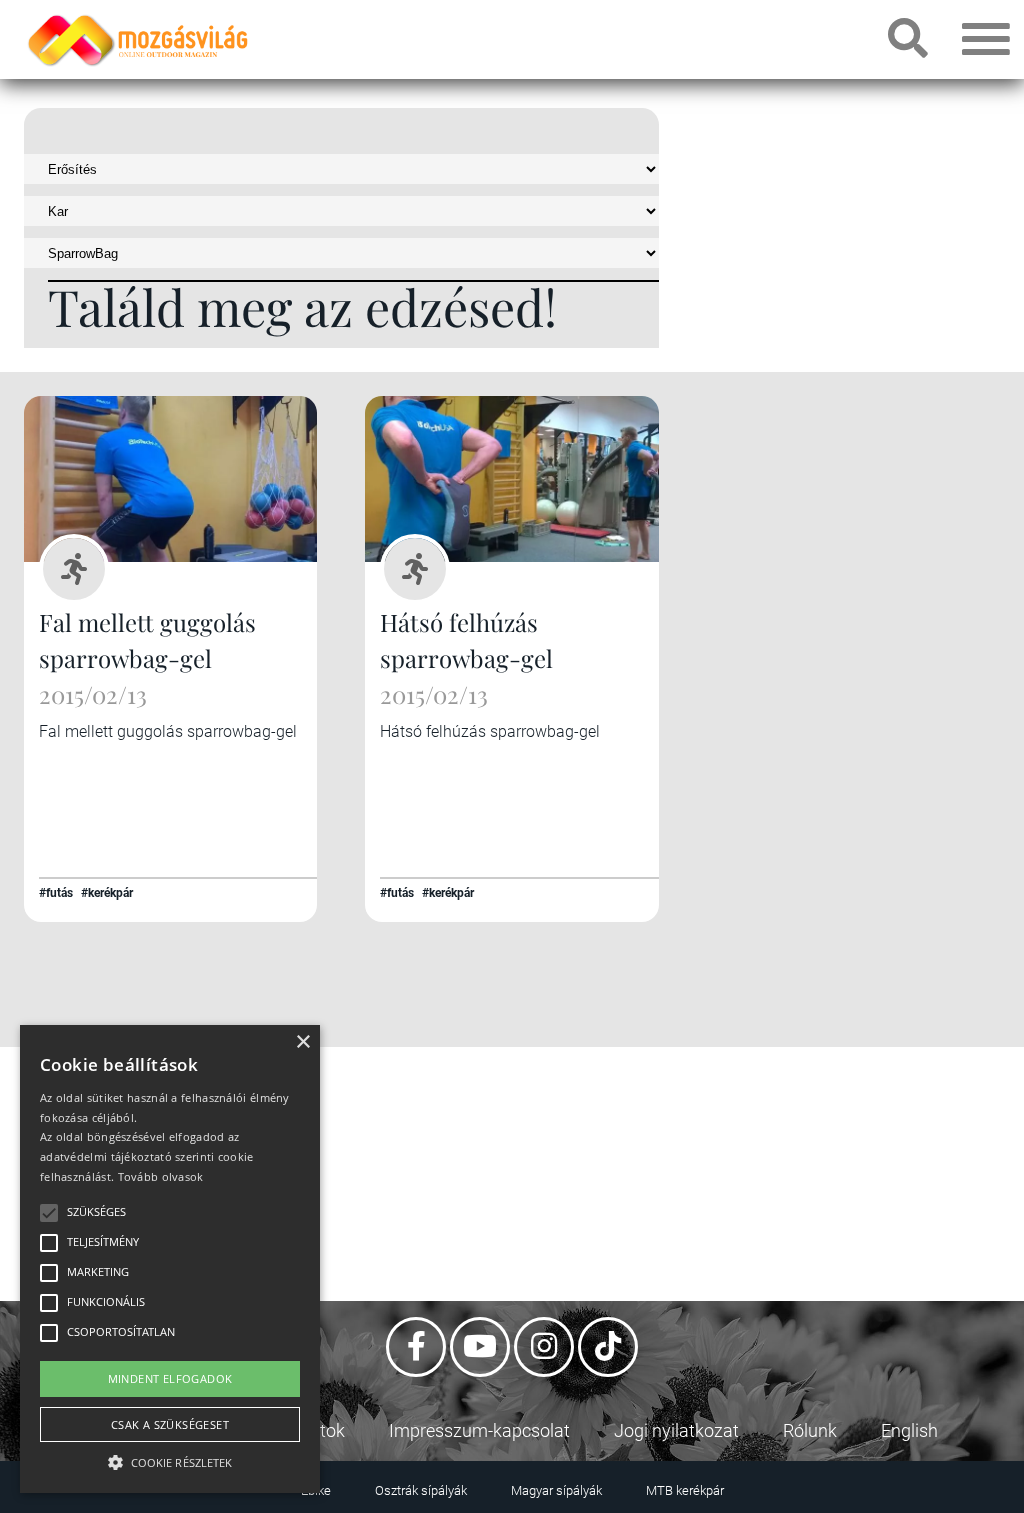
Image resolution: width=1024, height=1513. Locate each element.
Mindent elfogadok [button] (170, 1378)
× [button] (302, 1042)
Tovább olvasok (161, 1176)
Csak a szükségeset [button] (170, 1424)
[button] (170, 1459)
